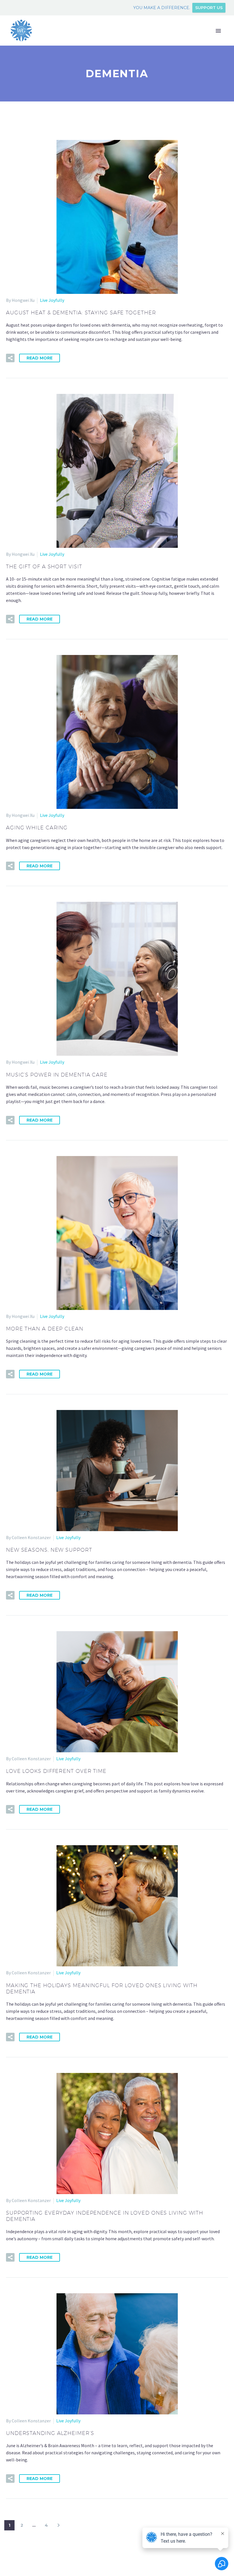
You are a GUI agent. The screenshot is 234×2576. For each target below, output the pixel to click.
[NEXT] (58, 2525)
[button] (10, 358)
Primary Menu (218, 31)
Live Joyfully (52, 300)
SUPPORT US (209, 8)
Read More (40, 358)
